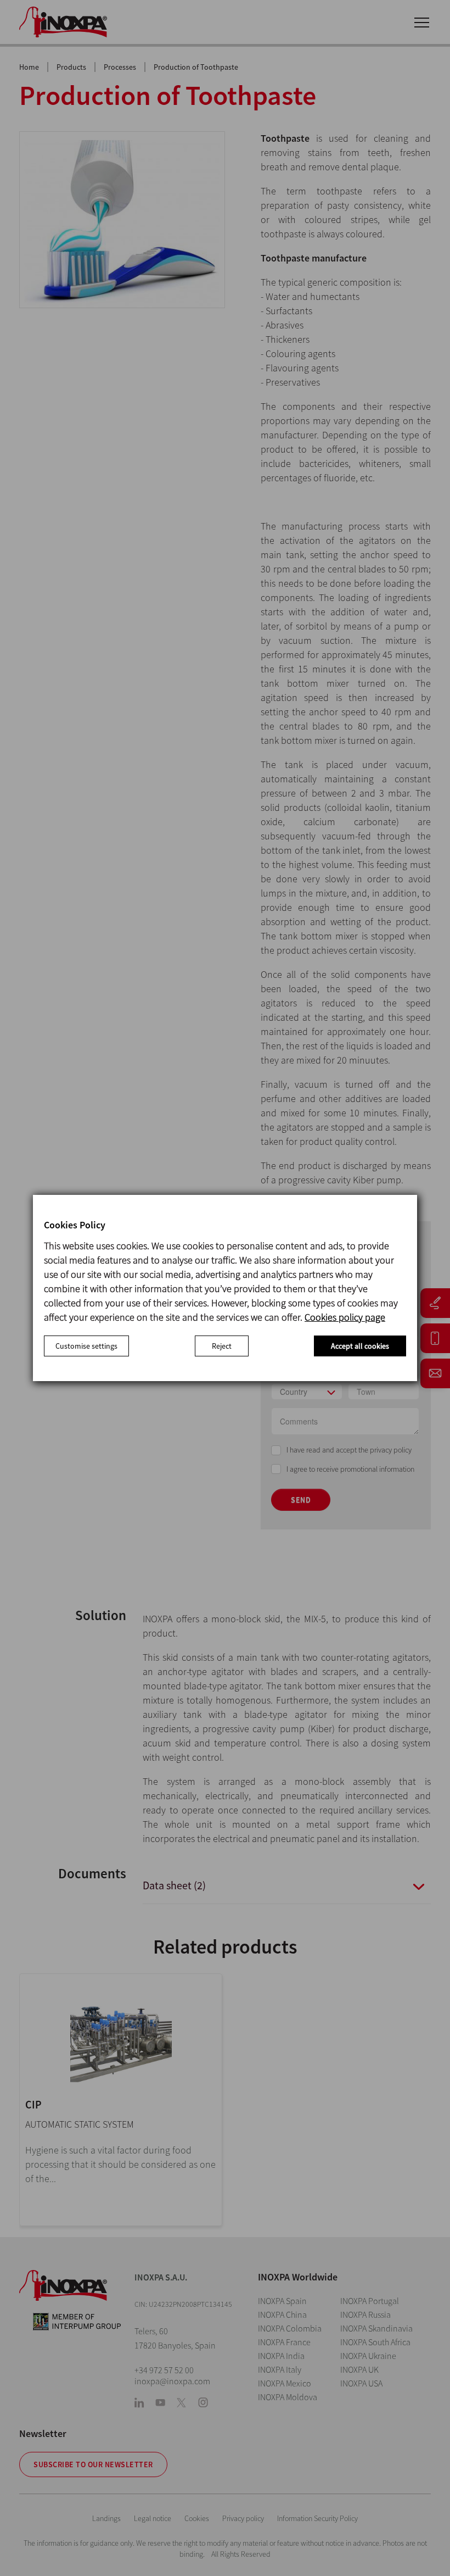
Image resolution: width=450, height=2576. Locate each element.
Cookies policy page (345, 1317)
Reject (222, 1346)
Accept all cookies (360, 1346)
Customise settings (86, 1346)
